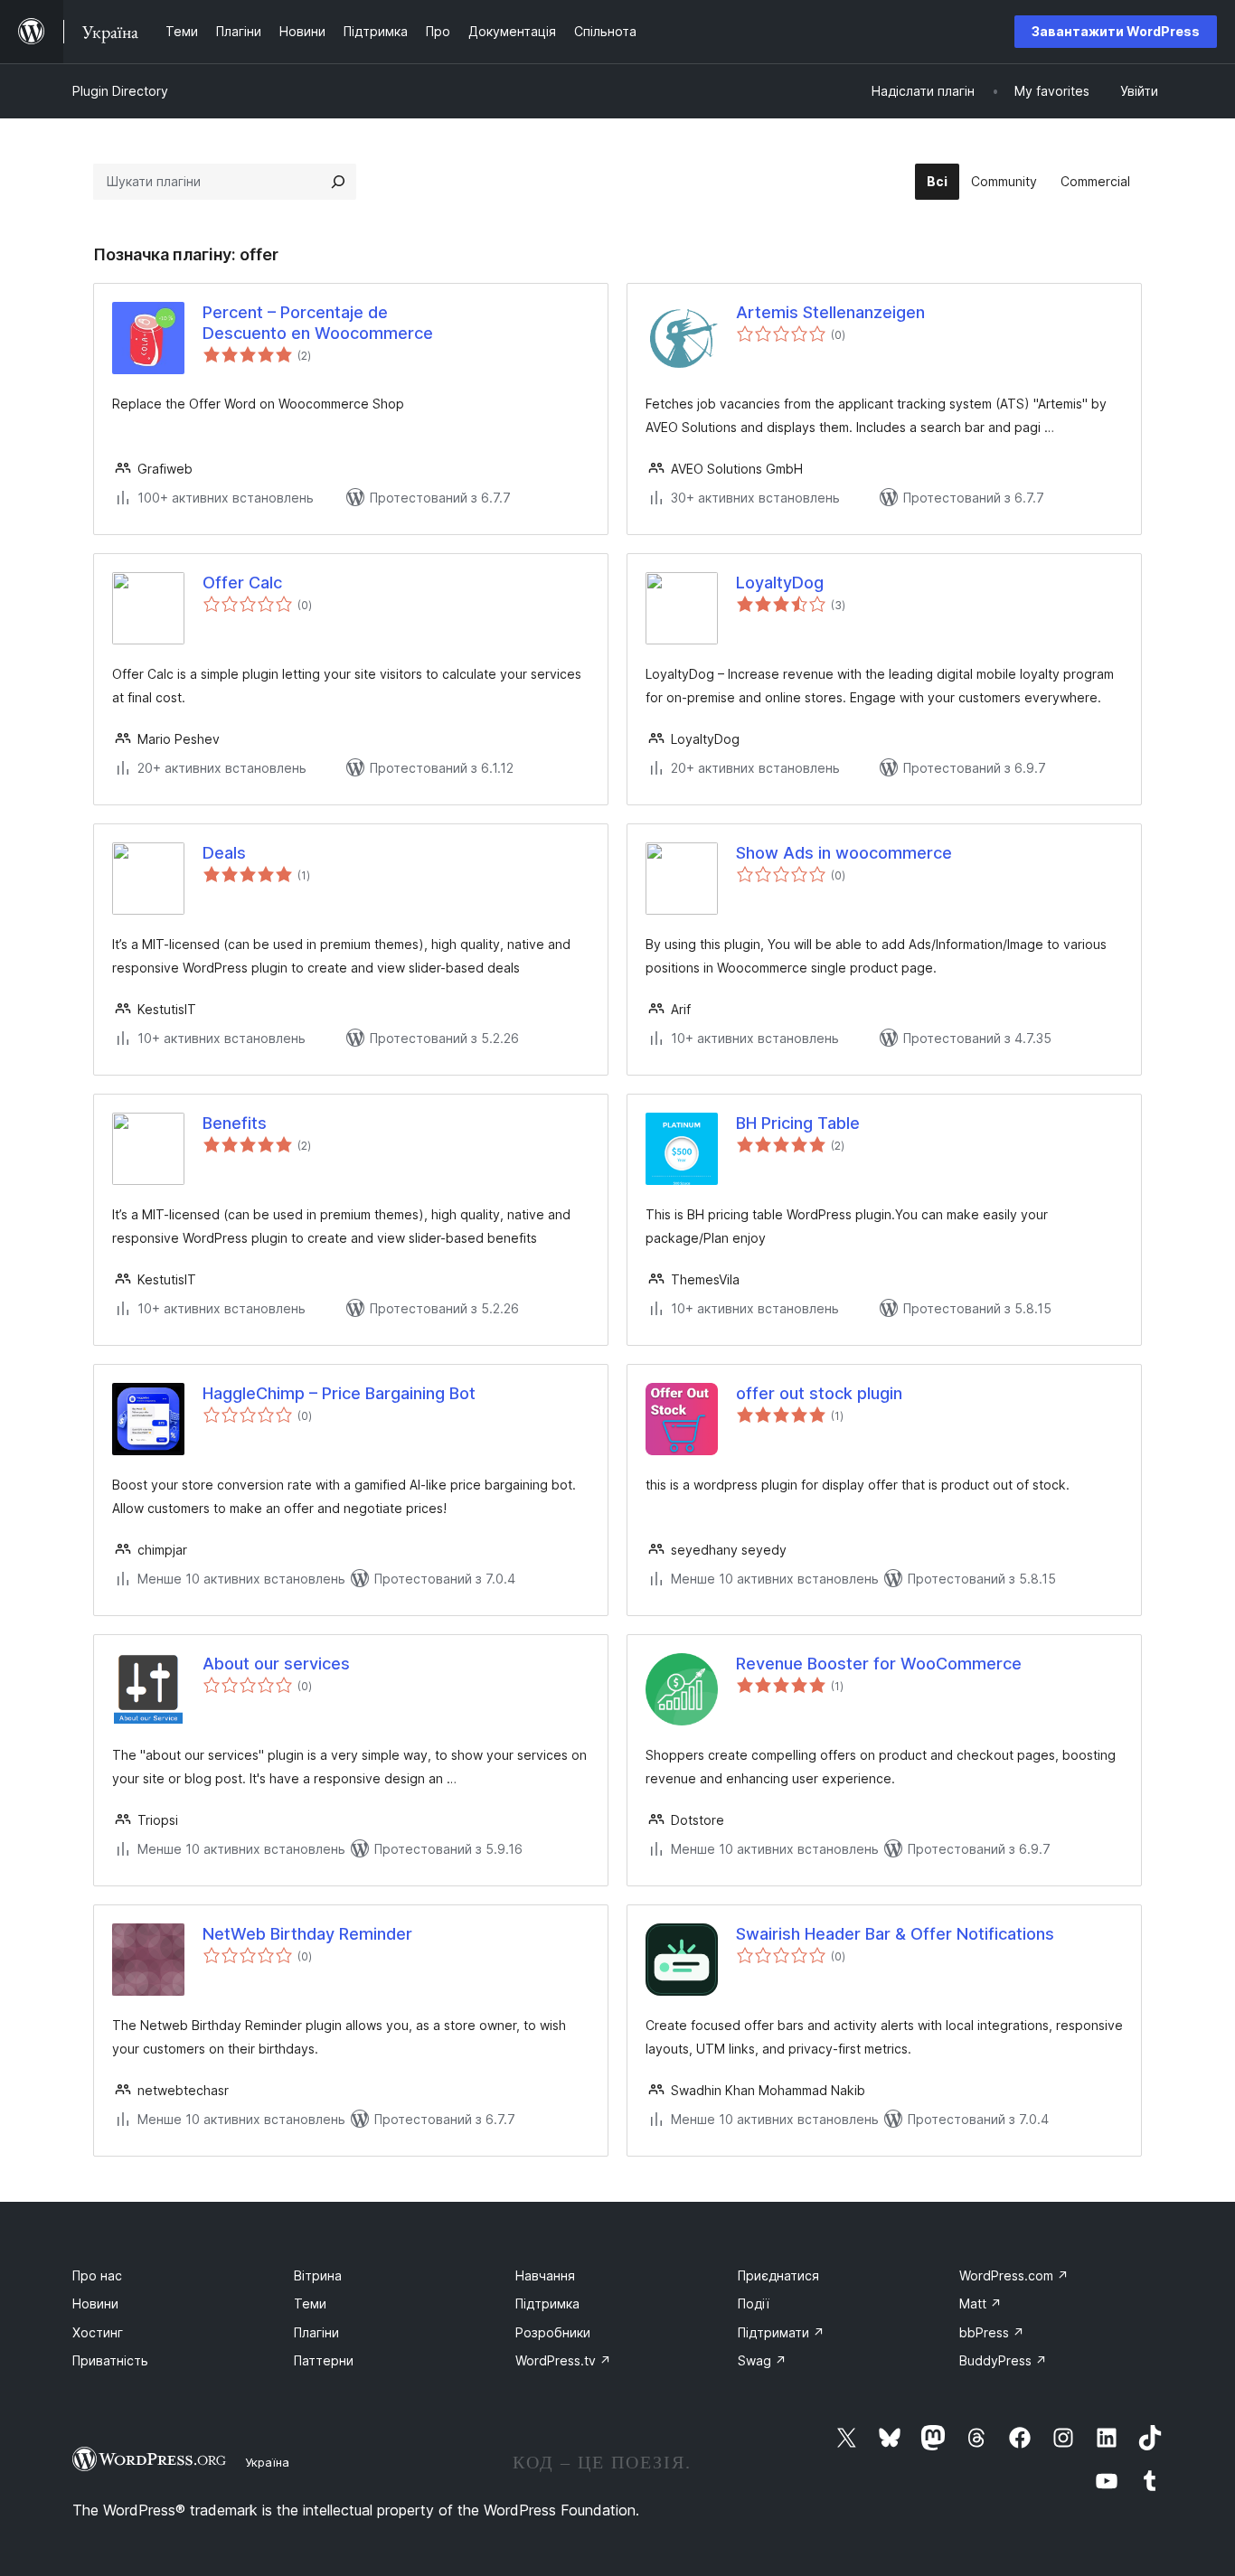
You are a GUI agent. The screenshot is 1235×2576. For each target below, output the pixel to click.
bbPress (992, 2332)
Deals (224, 853)
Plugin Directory (120, 91)
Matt (980, 2303)
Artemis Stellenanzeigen (830, 312)
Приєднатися (778, 2275)
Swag (762, 2360)
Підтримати (781, 2332)
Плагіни (316, 2332)
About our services (276, 1664)
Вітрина (318, 2275)
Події (754, 2303)
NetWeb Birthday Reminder (307, 1934)
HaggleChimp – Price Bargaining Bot (339, 1393)
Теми (310, 2303)
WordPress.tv (563, 2360)
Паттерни (324, 2360)
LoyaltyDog (780, 583)
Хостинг (98, 2332)
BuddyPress (1003, 2360)
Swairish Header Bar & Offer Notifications (895, 1934)
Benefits (235, 1123)
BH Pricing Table (798, 1123)
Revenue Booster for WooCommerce (879, 1664)
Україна (267, 2462)
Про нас (97, 2275)
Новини (95, 2303)
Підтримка (547, 2303)
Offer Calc (242, 583)
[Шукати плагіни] (338, 182)
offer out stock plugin (819, 1393)
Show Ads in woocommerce (844, 853)
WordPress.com (1014, 2275)
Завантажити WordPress (1116, 31)
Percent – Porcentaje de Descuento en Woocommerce (318, 323)
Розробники (553, 2332)
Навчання (545, 2275)
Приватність (110, 2360)
